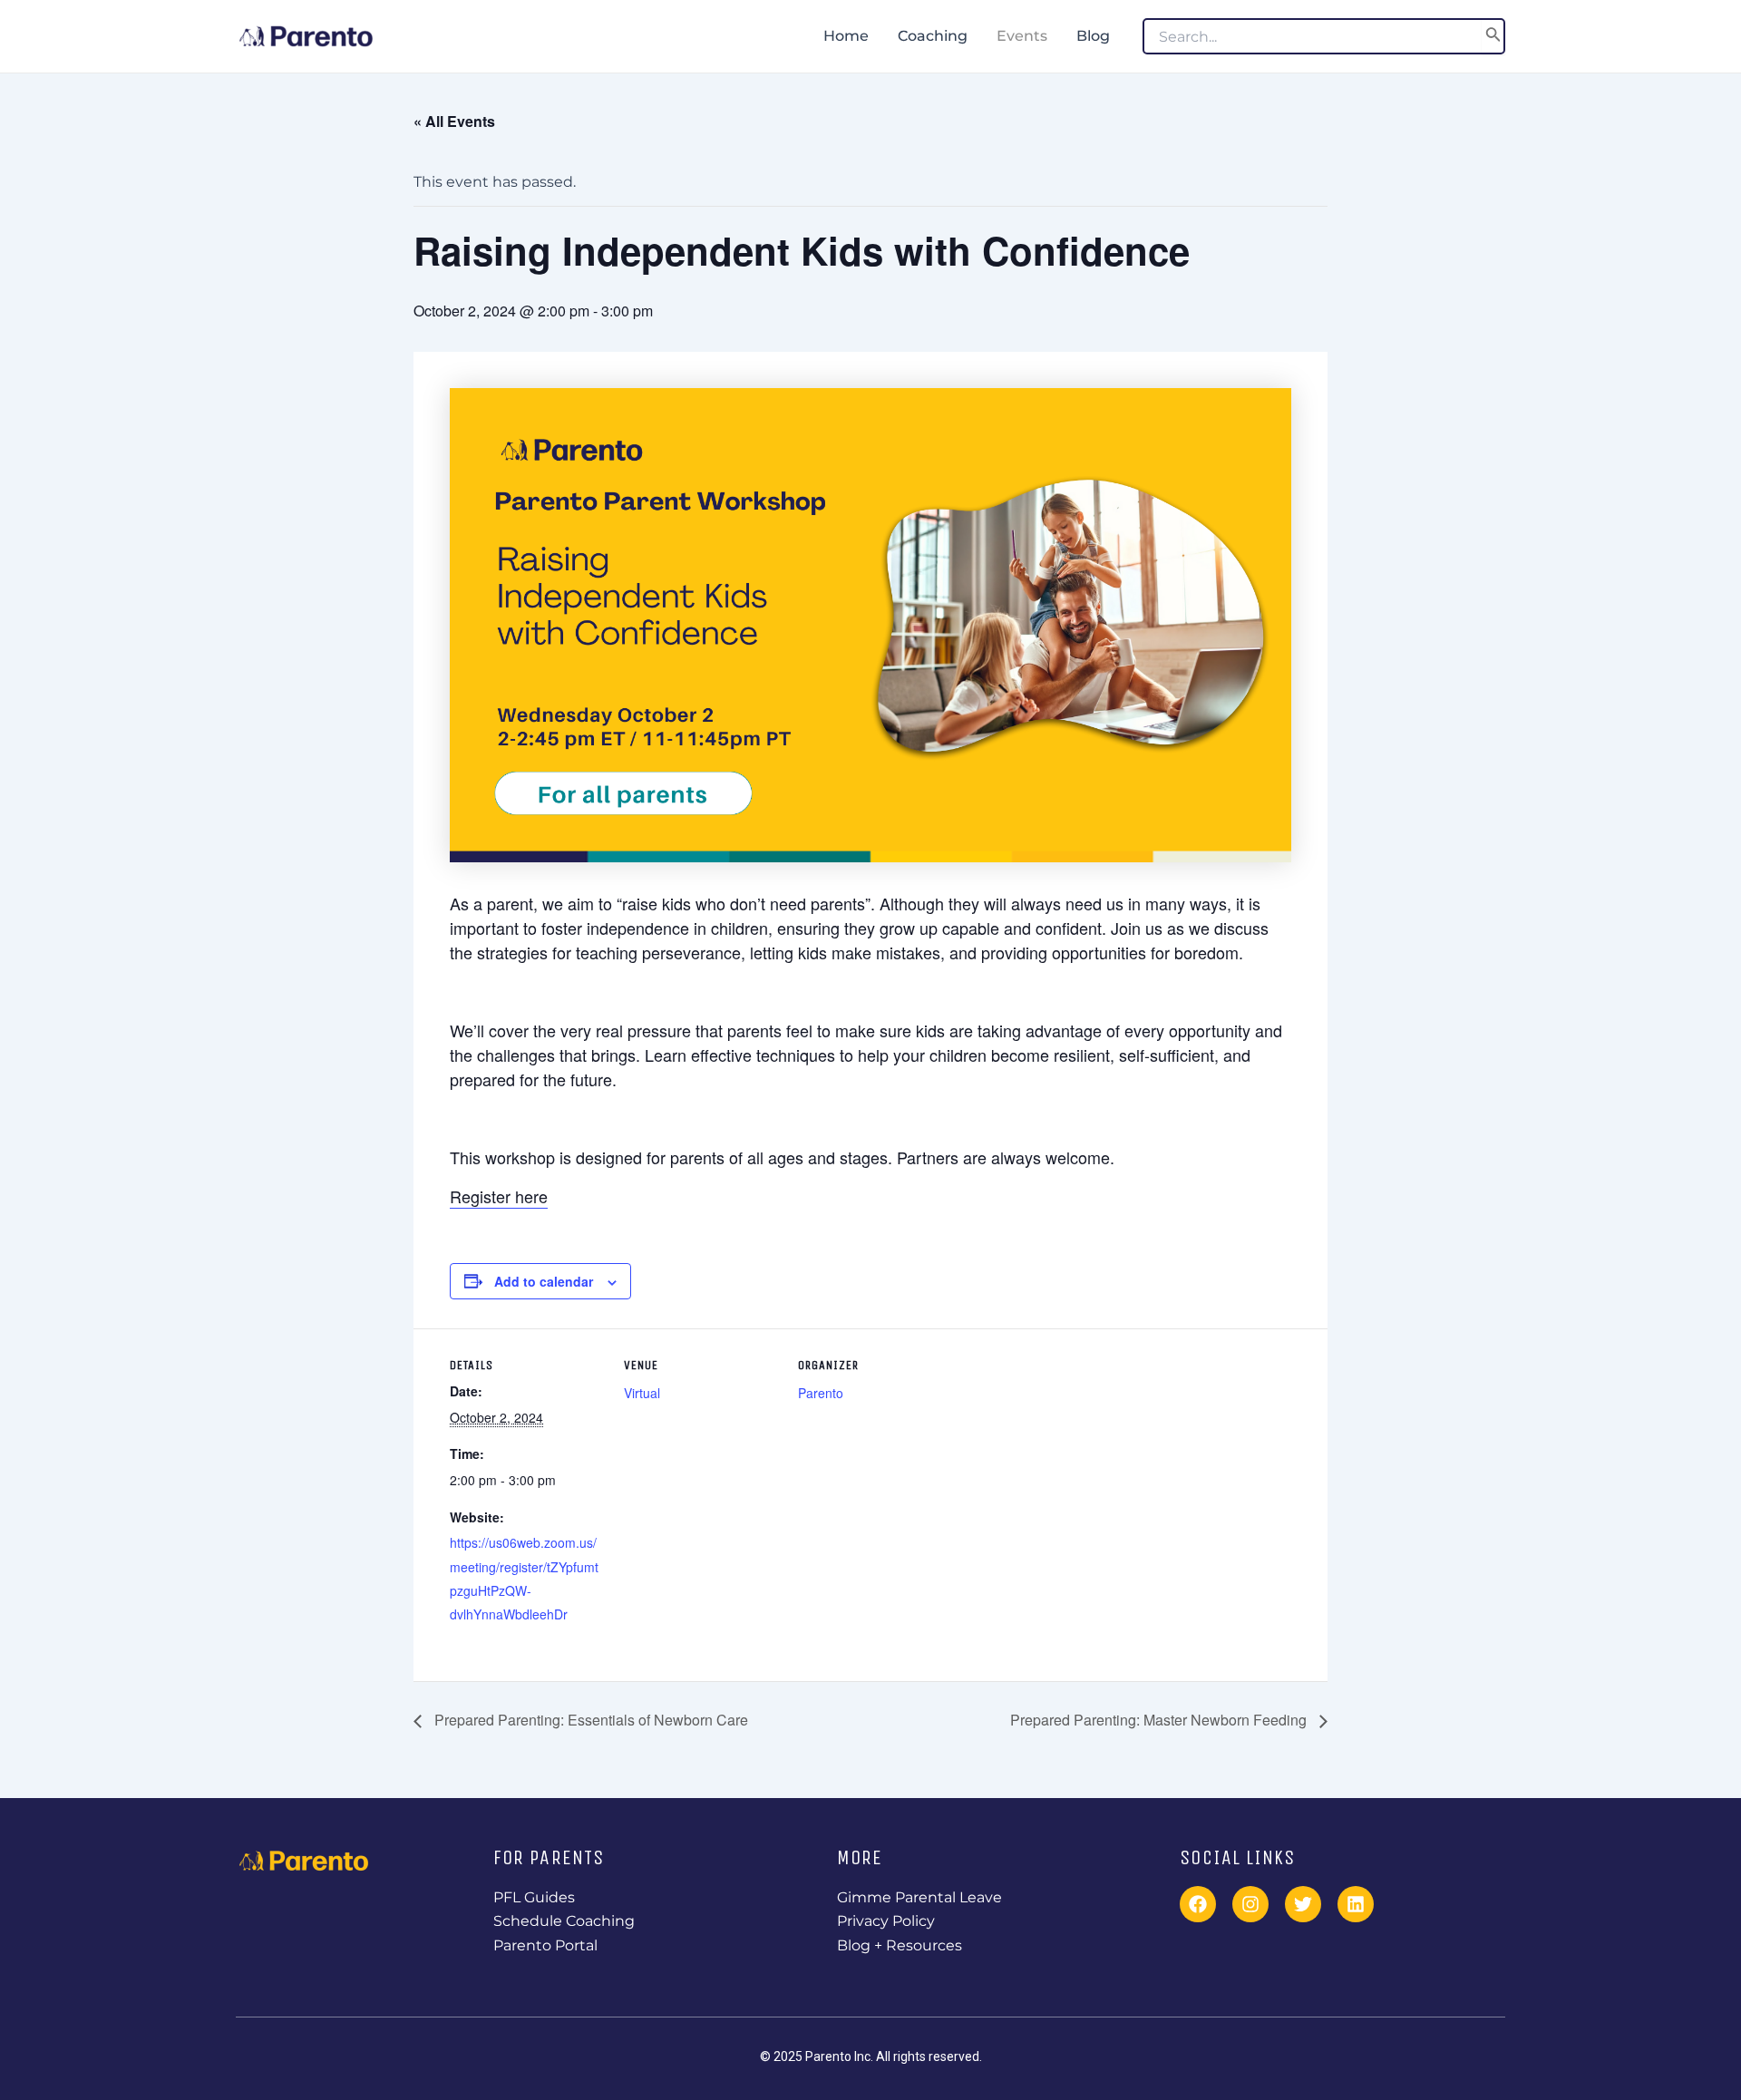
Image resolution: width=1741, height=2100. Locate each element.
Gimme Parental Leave (919, 1897)
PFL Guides (534, 1897)
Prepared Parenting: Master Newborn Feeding (1160, 1720)
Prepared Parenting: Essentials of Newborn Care (589, 1720)
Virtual (642, 1393)
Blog (1093, 36)
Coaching (933, 36)
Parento (821, 1393)
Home (846, 36)
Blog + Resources (900, 1945)
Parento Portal (545, 1945)
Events (1022, 36)
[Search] (1493, 36)
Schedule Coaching (564, 1921)
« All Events (454, 121)
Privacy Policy (886, 1921)
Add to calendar (544, 1281)
